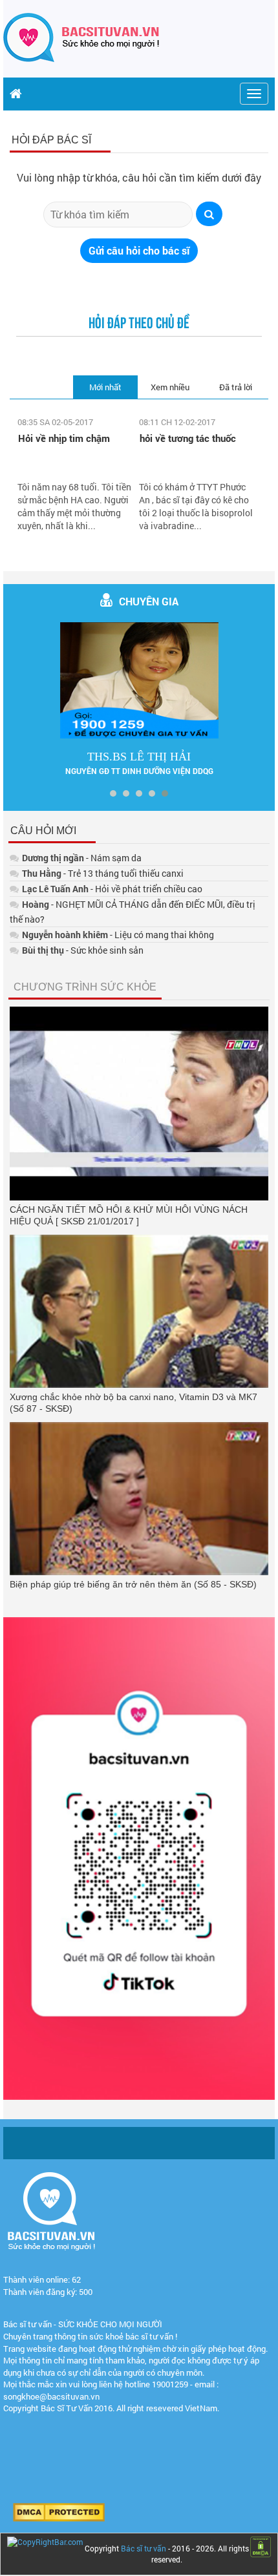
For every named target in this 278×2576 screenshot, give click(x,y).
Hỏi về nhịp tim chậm (64, 438)
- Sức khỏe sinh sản (83, 950)
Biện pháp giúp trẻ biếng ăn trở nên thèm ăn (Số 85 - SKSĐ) (133, 1584)
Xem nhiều (170, 387)
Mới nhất (105, 387)
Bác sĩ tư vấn (144, 2548)
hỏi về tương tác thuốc (188, 438)
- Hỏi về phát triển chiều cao (112, 889)
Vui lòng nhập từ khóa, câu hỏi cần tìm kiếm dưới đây (139, 177)
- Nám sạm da (82, 858)
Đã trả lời (236, 387)
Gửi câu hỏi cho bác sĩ (139, 250)
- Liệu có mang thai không (118, 935)
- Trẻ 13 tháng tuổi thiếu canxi (103, 873)
